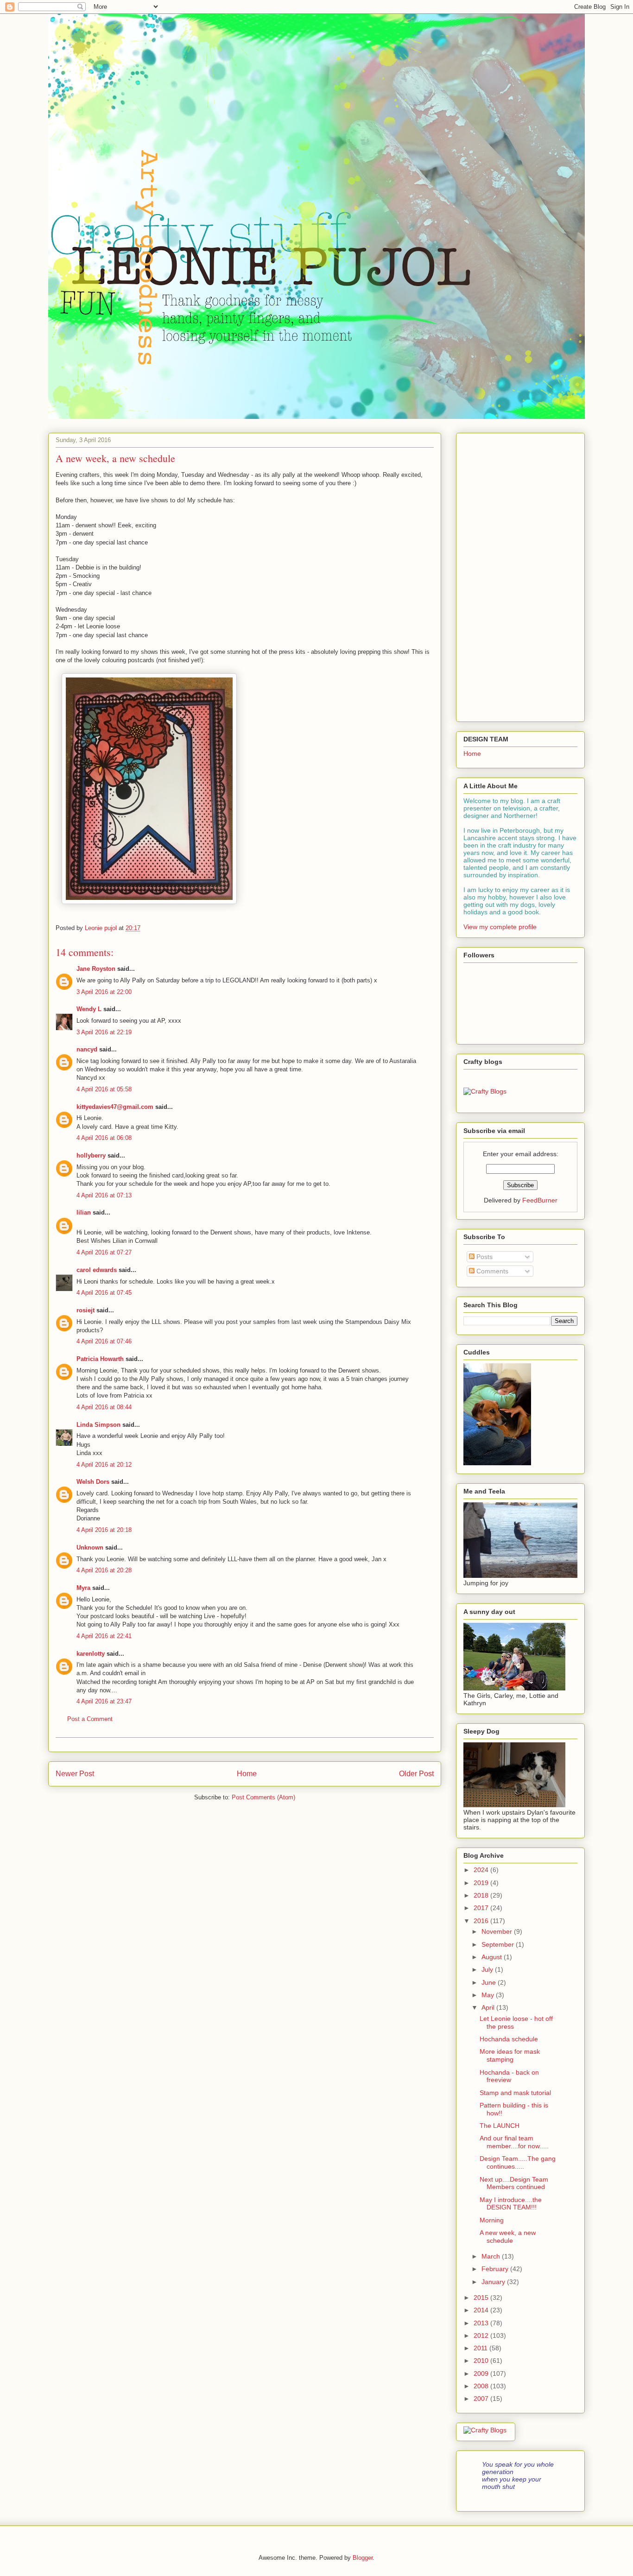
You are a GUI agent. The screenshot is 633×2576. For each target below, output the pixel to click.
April (489, 2007)
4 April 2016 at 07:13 (104, 1195)
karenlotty (91, 1654)
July (488, 1969)
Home (247, 1774)
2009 (482, 2373)
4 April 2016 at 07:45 (104, 1293)
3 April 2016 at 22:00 (104, 992)
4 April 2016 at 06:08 (104, 1138)
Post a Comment (90, 1719)
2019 (482, 1883)
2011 (481, 2348)
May (489, 1995)
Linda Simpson (98, 1425)
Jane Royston (96, 969)
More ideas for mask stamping (510, 2055)
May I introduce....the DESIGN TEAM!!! (511, 2204)
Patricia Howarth (100, 1359)
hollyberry (91, 1155)
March (492, 2256)
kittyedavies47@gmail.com (115, 1107)
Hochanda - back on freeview (509, 2076)
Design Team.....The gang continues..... (518, 2162)
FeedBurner (540, 1200)
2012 (482, 2335)
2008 (482, 2386)
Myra (83, 1588)
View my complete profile (500, 927)
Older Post (416, 1774)
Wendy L (89, 1009)
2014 (482, 2310)
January (494, 2282)
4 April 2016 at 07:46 (104, 1341)
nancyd (87, 1049)
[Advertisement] (520, 576)
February (496, 2269)
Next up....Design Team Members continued (514, 2183)
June (490, 1982)
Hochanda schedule (509, 2039)
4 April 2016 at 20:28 (104, 1570)
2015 (482, 2298)
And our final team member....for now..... (514, 2142)
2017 (482, 1908)
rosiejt (85, 1310)
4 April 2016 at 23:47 (104, 1701)
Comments (491, 1271)
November (498, 1931)
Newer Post (75, 1774)
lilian (84, 1212)
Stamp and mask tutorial (515, 2093)
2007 (482, 2399)
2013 (482, 2323)
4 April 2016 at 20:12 (104, 1465)
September (499, 1944)
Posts (484, 1257)
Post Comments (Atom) (263, 1797)
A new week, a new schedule (508, 2237)
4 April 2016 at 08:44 (104, 1407)
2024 (482, 1870)
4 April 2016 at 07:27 (104, 1252)
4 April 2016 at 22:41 (104, 1636)
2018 (482, 1895)
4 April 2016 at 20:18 (104, 1530)
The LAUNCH (500, 2126)
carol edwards (97, 1270)
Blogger (363, 2558)
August (493, 1957)
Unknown (90, 1547)
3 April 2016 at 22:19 (104, 1032)
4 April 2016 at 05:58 (104, 1089)
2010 (482, 2361)
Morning (492, 2220)
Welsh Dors (93, 1482)
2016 (482, 1921)
